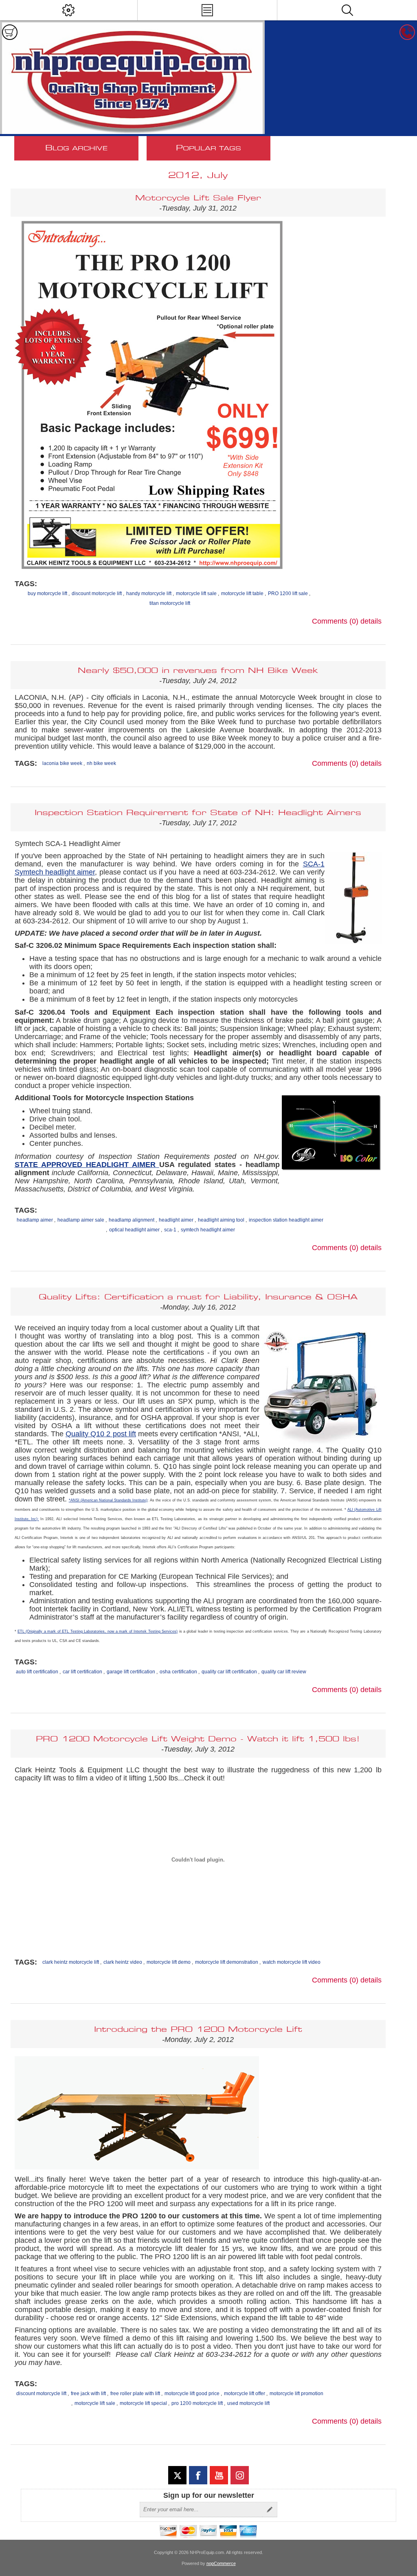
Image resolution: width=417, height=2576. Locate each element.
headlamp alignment (132, 1220)
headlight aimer (176, 1220)
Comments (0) (335, 621)
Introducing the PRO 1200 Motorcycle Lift (198, 2030)
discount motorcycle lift (97, 593)
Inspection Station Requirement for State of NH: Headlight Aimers (198, 813)
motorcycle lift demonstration (227, 1962)
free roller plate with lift (135, 2394)
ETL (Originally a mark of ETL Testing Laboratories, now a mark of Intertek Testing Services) (98, 1631)
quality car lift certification (229, 1672)
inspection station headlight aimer (286, 1220)
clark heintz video (123, 1962)
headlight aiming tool (221, 1220)
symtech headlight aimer (208, 1230)
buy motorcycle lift (47, 593)
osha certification (178, 1672)
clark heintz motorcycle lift (71, 1962)
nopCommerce (221, 2563)
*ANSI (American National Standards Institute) (108, 1500)
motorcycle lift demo (169, 1962)
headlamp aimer (35, 1220)
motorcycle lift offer (245, 2394)
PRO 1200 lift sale (288, 593)
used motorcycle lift (248, 2403)
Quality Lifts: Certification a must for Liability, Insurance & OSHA (198, 1297)
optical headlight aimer (134, 1230)
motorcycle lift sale (196, 593)
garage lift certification (131, 1672)
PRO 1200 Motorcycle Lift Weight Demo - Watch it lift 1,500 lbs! (198, 1739)
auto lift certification (37, 1672)
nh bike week (101, 763)
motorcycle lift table (242, 593)
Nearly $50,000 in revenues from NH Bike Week (198, 671)
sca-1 (170, 1230)
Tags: (26, 584)
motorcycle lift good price (192, 2394)
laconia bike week (62, 763)
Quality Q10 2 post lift (101, 1434)
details (371, 621)
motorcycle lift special (143, 2403)
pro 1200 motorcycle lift (197, 2403)
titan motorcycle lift (170, 603)
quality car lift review (284, 1672)
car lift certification (82, 1672)
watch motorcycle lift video (292, 1962)
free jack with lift (88, 2394)
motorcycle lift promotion (296, 2394)
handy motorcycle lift (149, 593)
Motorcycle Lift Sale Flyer (198, 198)
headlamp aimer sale (81, 1220)
